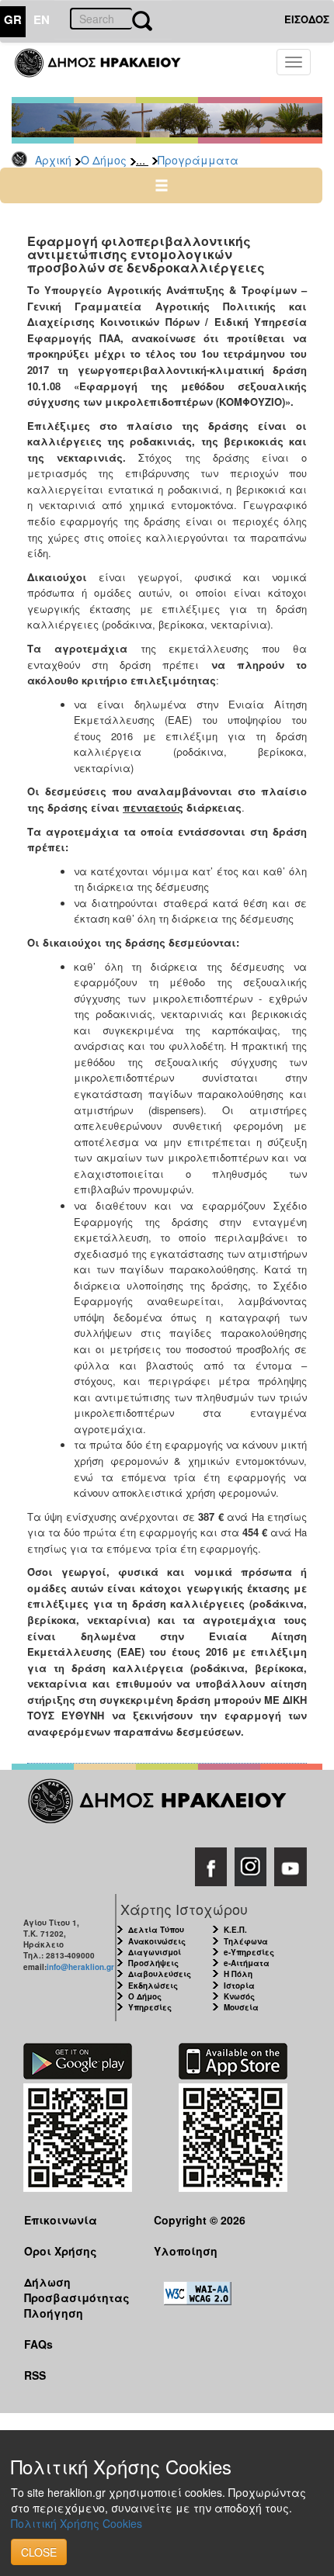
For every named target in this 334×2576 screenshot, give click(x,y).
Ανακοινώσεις (157, 1941)
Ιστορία (239, 1986)
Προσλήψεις (153, 1963)
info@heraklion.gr (80, 1967)
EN (42, 19)
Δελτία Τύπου (156, 1930)
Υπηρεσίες (150, 2007)
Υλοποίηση (186, 2251)
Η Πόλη (238, 1974)
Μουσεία (241, 2007)
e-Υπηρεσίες (249, 1952)
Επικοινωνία (61, 2220)
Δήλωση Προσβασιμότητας (77, 2289)
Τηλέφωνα (246, 1941)
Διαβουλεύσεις (160, 1974)
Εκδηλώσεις (153, 1986)
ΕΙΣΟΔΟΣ (307, 19)
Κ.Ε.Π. (235, 1930)
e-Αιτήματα (247, 1963)
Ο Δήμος (104, 160)
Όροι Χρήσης (61, 2251)
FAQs (38, 2344)
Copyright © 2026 (200, 2220)
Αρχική (53, 160)
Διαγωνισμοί (155, 1952)
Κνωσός (239, 1996)
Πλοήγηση (54, 2313)
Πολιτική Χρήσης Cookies (77, 2523)
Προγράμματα (198, 160)
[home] (107, 70)
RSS (35, 2375)
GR (13, 19)
